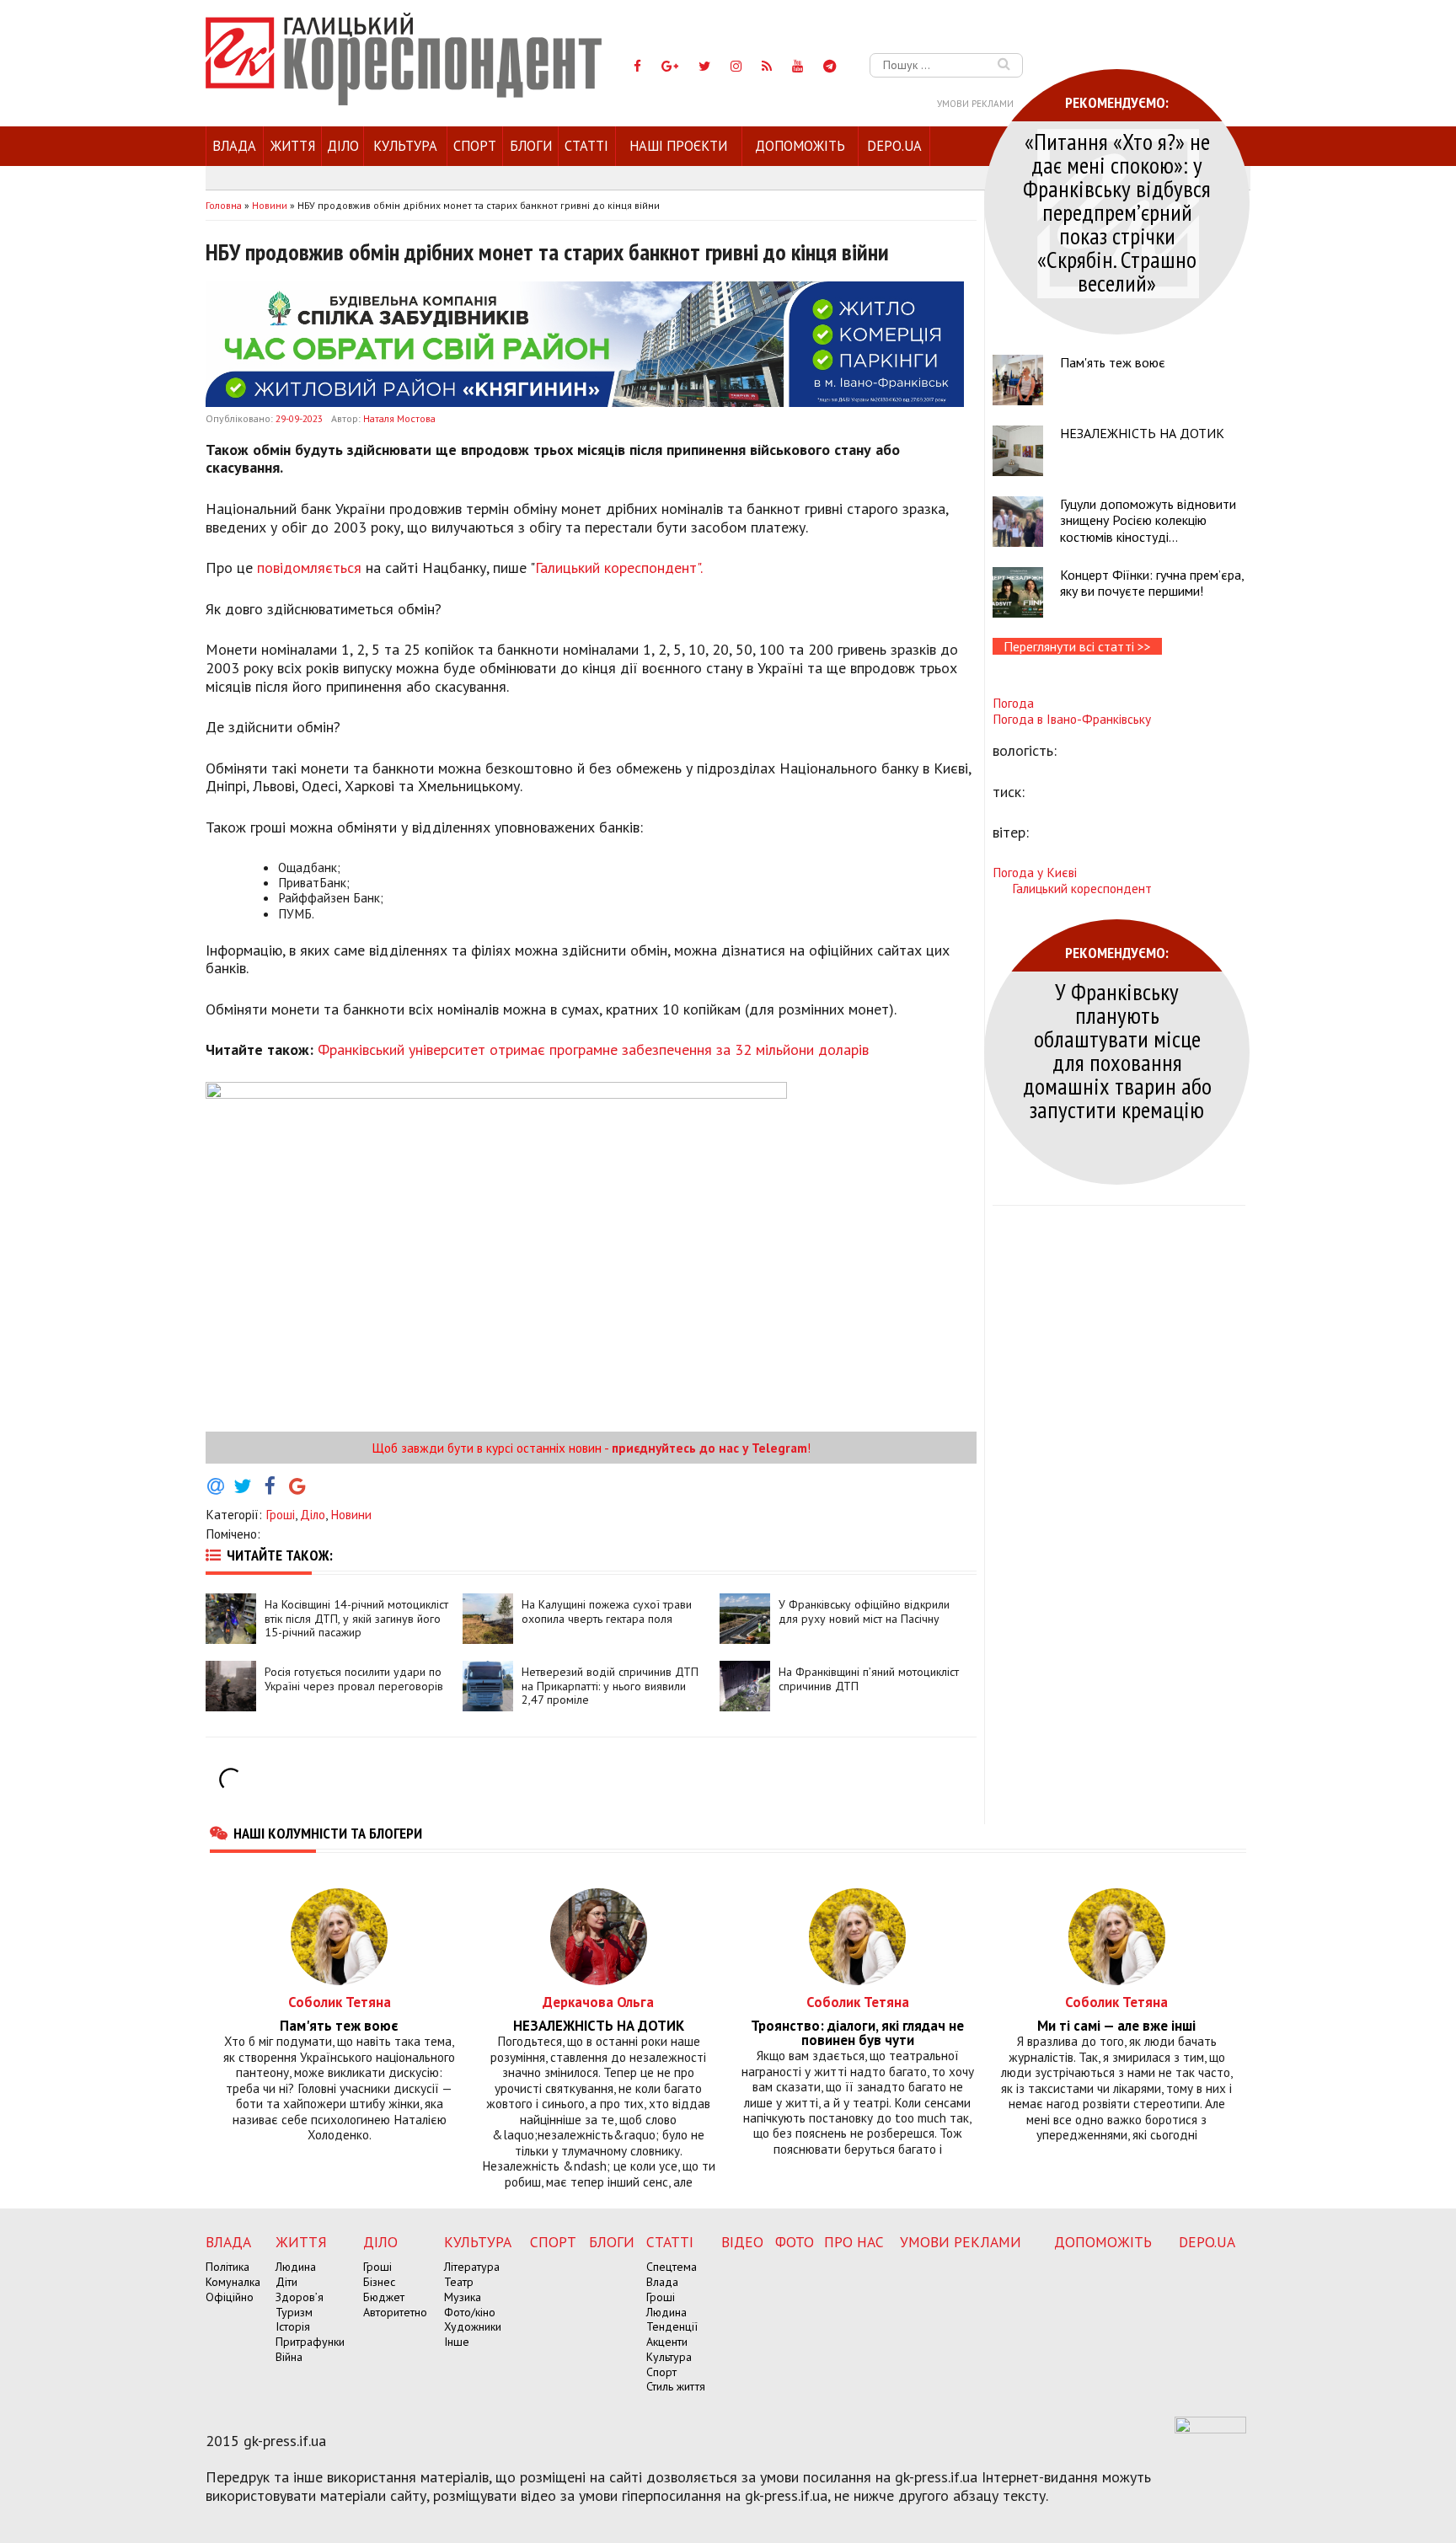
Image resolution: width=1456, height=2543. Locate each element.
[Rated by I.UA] (1210, 2428)
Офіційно (230, 2297)
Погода (1013, 703)
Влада (234, 146)
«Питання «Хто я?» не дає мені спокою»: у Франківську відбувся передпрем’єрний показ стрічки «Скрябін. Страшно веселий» (1117, 212)
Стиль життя (676, 2386)
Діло (343, 146)
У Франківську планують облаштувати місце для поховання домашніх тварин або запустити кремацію (1117, 1050)
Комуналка (233, 2282)
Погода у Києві (1035, 872)
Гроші (280, 1514)
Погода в (1072, 719)
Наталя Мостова (399, 418)
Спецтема (672, 2267)
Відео (742, 2242)
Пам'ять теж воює (1113, 362)
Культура (405, 146)
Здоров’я (300, 2297)
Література (472, 2267)
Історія (293, 2326)
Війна (289, 2357)
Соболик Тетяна (340, 2002)
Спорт (475, 146)
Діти (286, 2282)
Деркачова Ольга (598, 2002)
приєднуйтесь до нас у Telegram (709, 1448)
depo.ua (894, 146)
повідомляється (309, 567)
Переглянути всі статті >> (1077, 646)
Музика (463, 2297)
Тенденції (672, 2326)
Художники (473, 2326)
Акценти (667, 2342)
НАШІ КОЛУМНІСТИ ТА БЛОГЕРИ (328, 1833)
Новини (351, 1514)
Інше (457, 2342)
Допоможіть (800, 146)
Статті (586, 146)
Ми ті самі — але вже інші (1116, 2026)
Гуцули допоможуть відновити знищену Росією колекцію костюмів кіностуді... (1148, 520)
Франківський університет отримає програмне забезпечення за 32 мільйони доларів (593, 1049)
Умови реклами (975, 104)
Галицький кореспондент (1082, 888)
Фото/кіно (470, 2312)
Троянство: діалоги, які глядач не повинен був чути (857, 2033)
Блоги (531, 146)
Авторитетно (395, 2312)
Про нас (854, 2242)
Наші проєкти (678, 146)
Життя (293, 146)
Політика (227, 2267)
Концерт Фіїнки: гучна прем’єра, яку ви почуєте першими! (1152, 583)
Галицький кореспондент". (621, 567)
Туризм (294, 2312)
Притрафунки (310, 2342)
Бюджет (384, 2297)
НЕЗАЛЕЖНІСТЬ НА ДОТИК (1142, 433)
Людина (296, 2267)
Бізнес (379, 2282)
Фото (795, 2242)
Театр (459, 2282)
